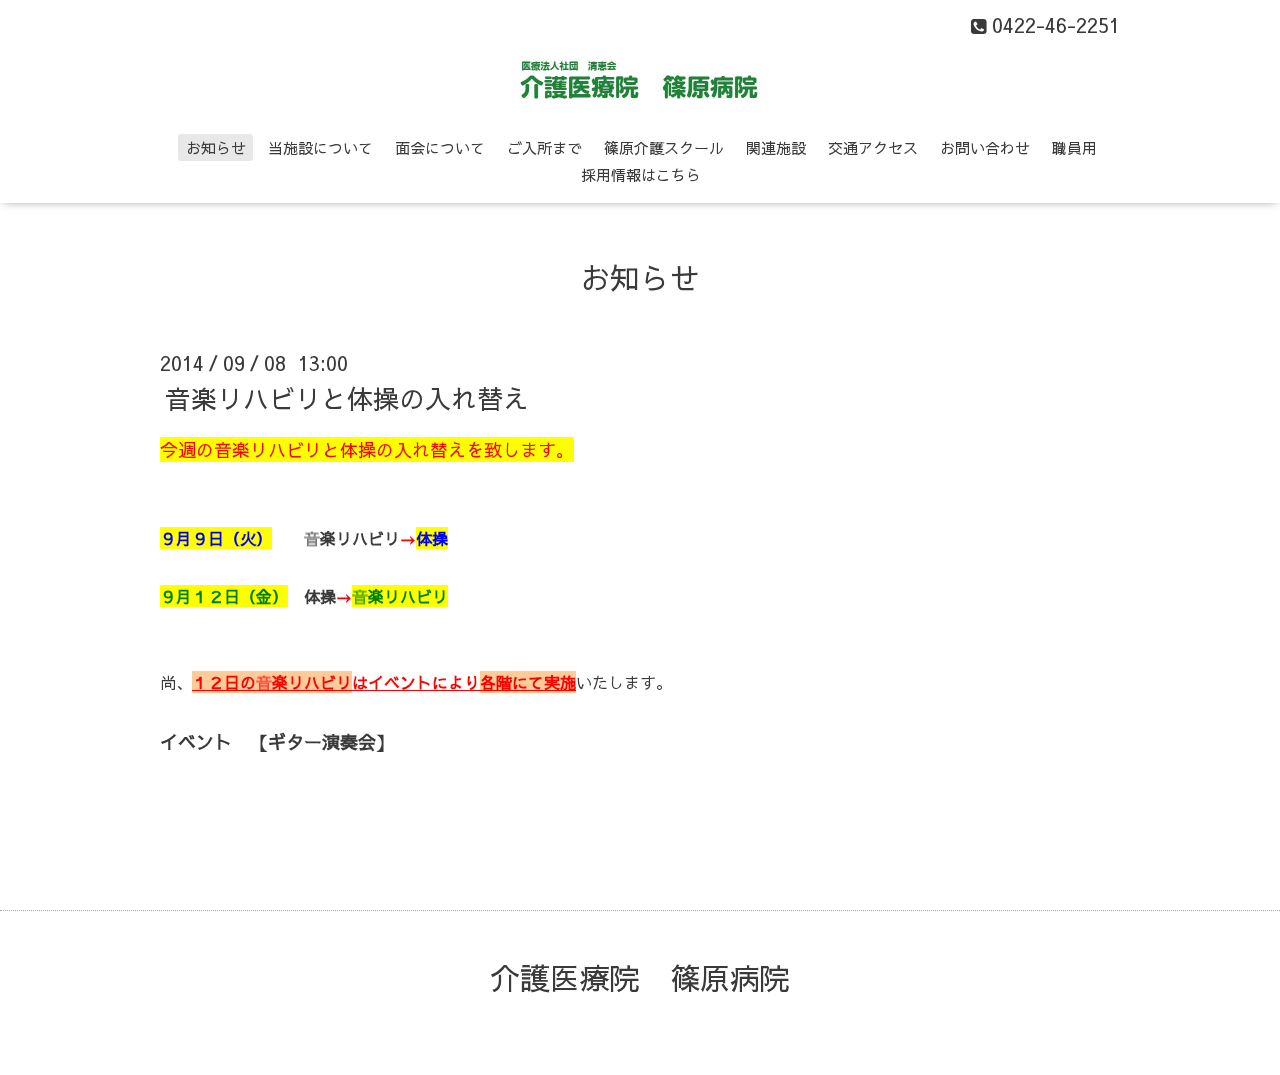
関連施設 (776, 147)
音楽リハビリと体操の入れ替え (347, 398)
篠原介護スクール (664, 147)
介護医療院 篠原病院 (640, 977)
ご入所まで (544, 147)
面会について (440, 147)
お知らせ (216, 147)
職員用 (1074, 147)
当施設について (320, 147)
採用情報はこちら (641, 174)
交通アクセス (873, 147)
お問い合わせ (985, 147)
